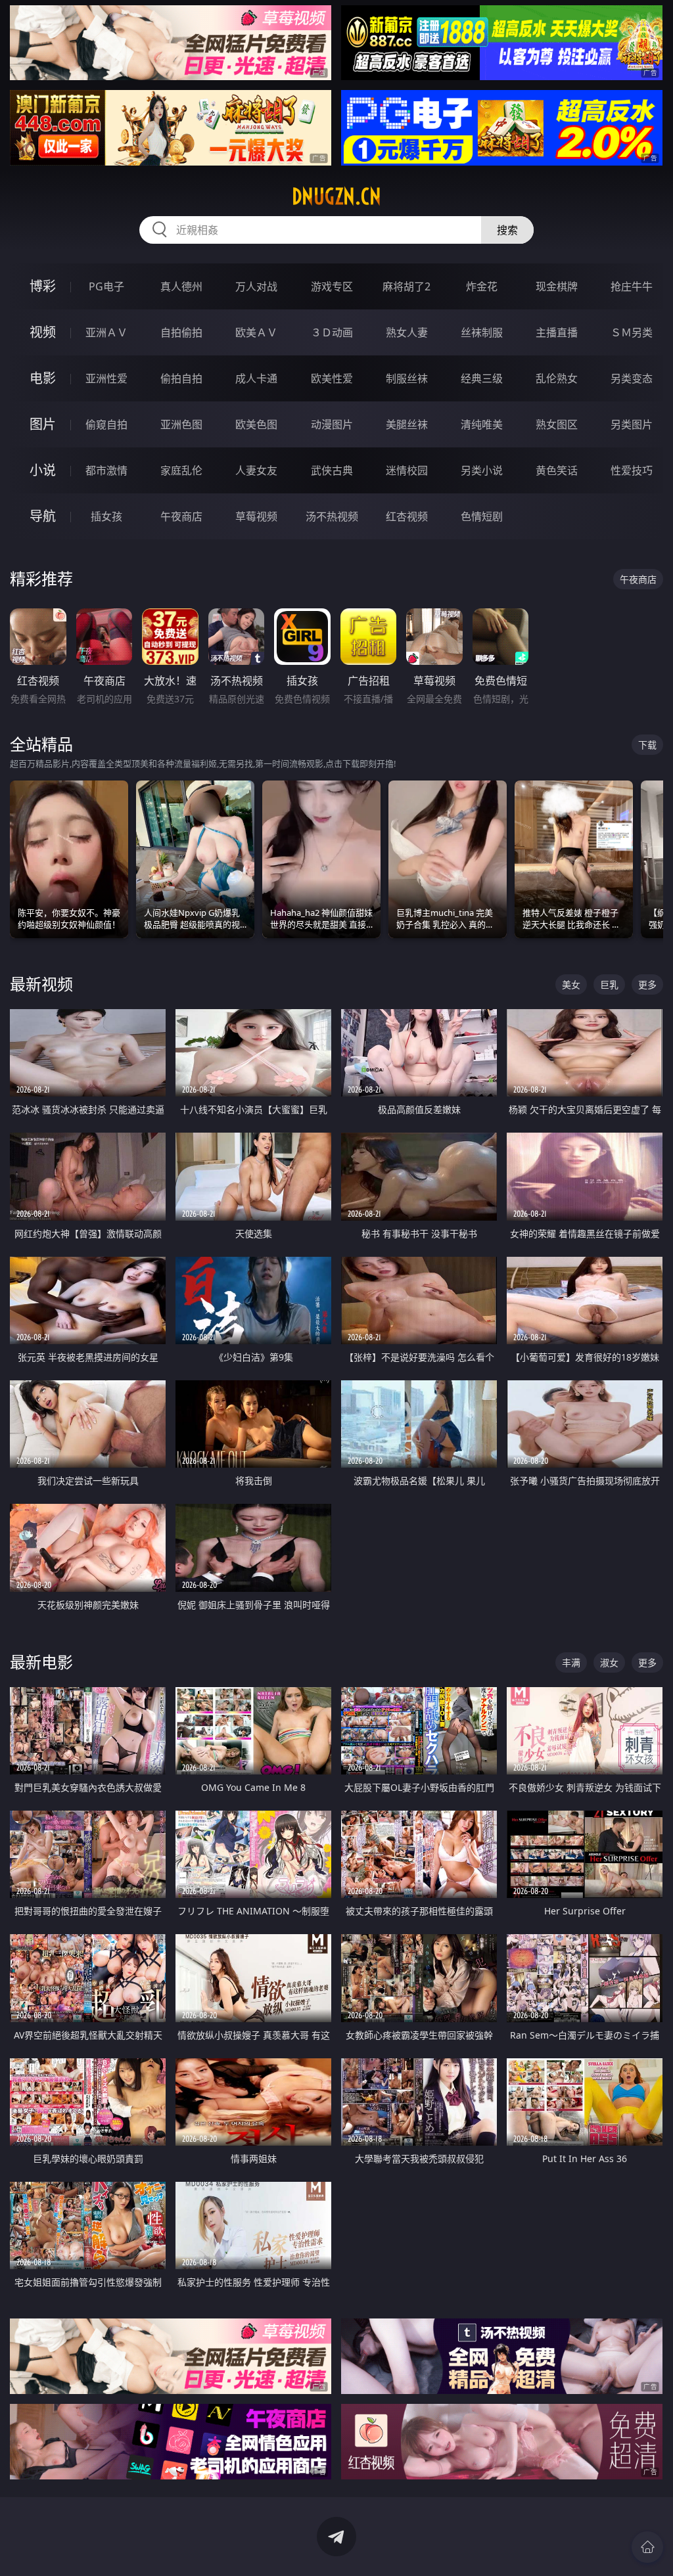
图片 (43, 424)
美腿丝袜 (407, 424)
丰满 (571, 1662)
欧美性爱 (332, 378)
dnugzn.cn (336, 196)
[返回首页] (647, 2547)
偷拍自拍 (181, 378)
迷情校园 (407, 470)
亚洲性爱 (106, 378)
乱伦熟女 (557, 378)
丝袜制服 (482, 332)
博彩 (43, 286)
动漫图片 (332, 424)
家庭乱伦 (181, 470)
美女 (571, 984)
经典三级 (482, 378)
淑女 (609, 1662)
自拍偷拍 (181, 332)
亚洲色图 (181, 424)
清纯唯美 (482, 424)
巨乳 (609, 984)
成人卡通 (256, 378)
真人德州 (181, 286)
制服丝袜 (407, 378)
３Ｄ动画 (332, 332)
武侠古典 (332, 470)
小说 (43, 470)
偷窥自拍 (106, 424)
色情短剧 (482, 516)
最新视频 (41, 984)
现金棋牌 (557, 286)
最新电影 (41, 1662)
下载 (647, 745)
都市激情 (106, 470)
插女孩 (106, 516)
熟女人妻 (407, 332)
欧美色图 (256, 424)
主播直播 (557, 332)
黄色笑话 (557, 470)
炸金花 (482, 286)
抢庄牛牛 (632, 286)
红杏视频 (407, 516)
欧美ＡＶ (256, 332)
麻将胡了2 (406, 286)
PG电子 (106, 286)
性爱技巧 (632, 470)
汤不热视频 (332, 516)
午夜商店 (181, 516)
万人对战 (256, 286)
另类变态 (632, 378)
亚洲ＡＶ (106, 332)
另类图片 (632, 424)
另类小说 (482, 470)
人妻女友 (256, 470)
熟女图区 (557, 424)
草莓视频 (256, 516)
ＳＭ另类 (632, 332)
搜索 (507, 230)
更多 (647, 984)
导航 (43, 516)
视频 (43, 332)
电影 (43, 378)
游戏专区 (332, 286)
